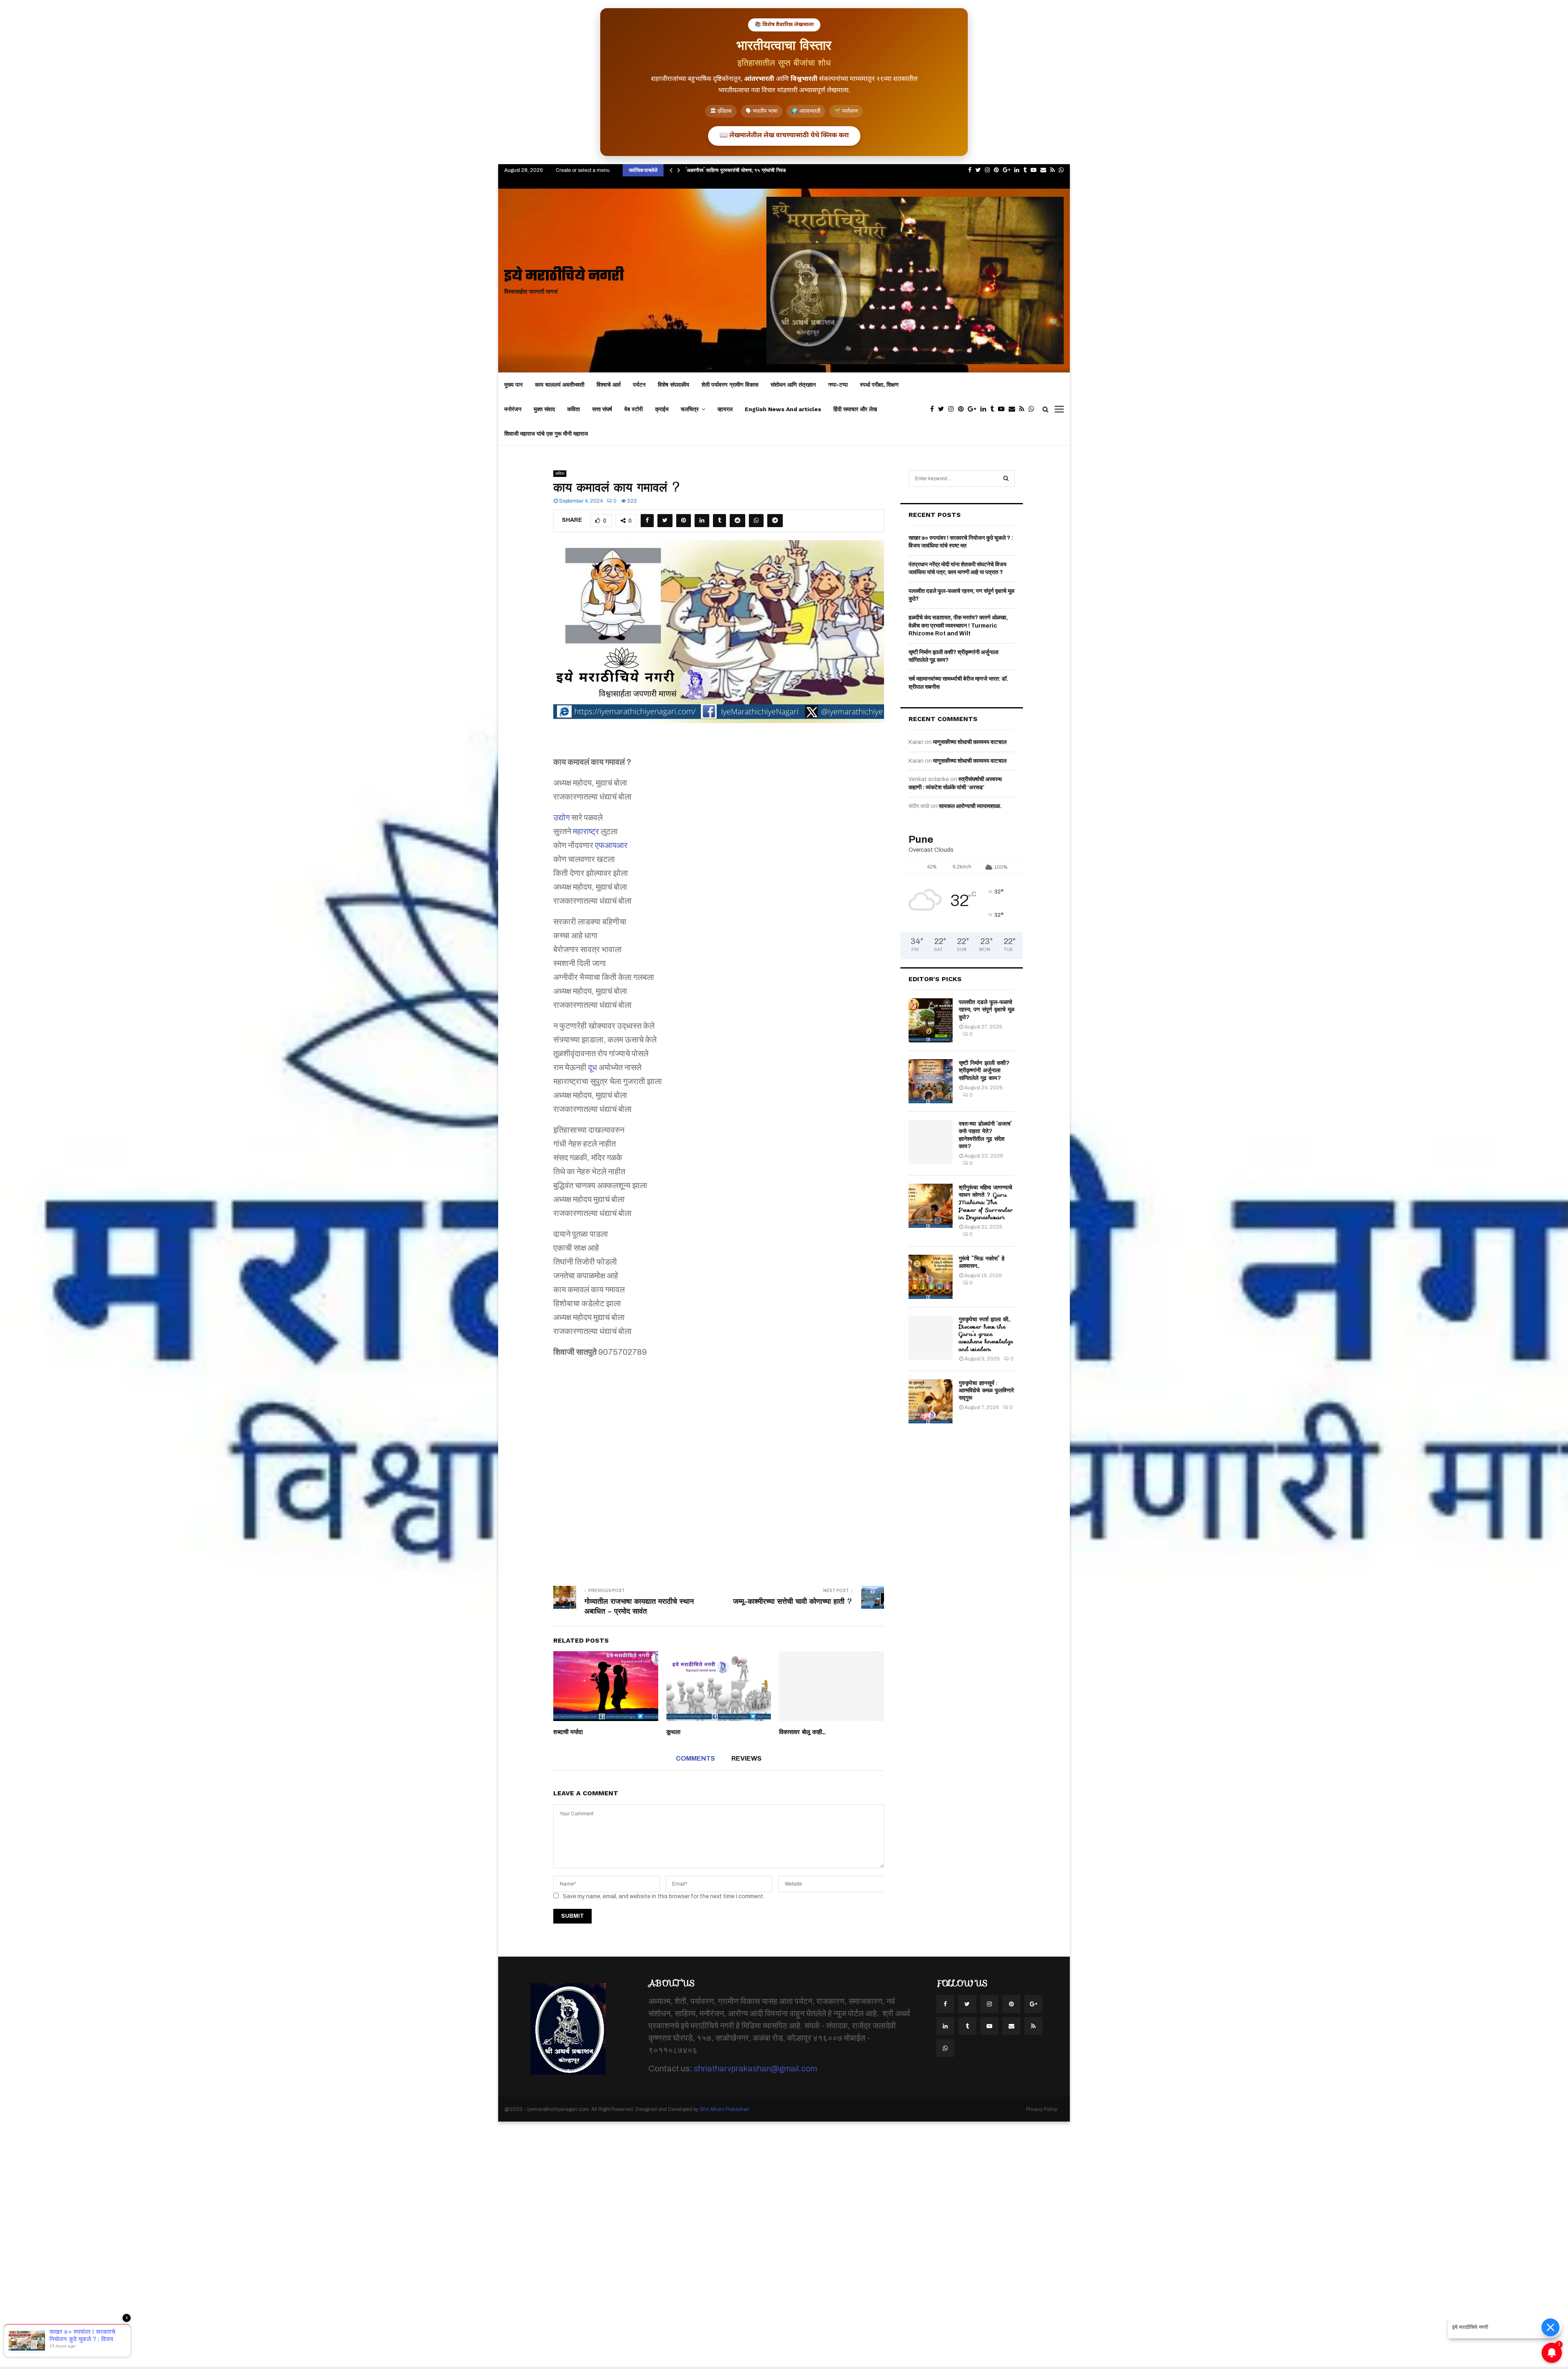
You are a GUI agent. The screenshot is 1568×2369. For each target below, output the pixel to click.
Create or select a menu (583, 170)
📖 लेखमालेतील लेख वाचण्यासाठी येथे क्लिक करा (784, 136)
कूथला (673, 1732)
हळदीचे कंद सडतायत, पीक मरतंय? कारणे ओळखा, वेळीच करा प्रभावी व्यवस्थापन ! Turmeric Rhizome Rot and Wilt (958, 626)
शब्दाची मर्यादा (568, 1732)
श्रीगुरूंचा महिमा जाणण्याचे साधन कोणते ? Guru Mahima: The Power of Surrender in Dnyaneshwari (986, 1202)
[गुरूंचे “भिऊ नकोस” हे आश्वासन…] (931, 1277)
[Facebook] (934, 409)
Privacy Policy (1042, 2109)
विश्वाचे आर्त (609, 385)
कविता (574, 409)
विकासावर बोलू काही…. (803, 1732)
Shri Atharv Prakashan (724, 2109)
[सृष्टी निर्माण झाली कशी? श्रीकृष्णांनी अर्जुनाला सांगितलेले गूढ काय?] (931, 1081)
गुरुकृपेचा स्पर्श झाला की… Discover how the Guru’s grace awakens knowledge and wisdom (986, 1334)
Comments (695, 1758)
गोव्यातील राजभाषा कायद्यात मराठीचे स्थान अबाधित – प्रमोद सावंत (639, 1606)
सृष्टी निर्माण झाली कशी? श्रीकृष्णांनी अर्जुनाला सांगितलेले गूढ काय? (984, 1070)
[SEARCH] (1006, 479)
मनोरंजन (513, 409)
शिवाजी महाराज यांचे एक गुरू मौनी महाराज (546, 434)
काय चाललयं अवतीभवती (560, 385)
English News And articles (783, 409)
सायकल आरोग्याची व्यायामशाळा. (970, 806)
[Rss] (1024, 409)
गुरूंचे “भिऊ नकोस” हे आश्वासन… (982, 1262)
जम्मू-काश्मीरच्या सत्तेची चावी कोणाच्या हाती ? (793, 1601)
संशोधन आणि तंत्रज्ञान (793, 385)
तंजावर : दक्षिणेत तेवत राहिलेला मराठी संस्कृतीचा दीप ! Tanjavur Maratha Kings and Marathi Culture (791, 170)
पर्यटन (639, 385)
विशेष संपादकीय (674, 385)
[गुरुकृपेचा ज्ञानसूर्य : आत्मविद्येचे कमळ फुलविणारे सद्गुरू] (931, 1401)
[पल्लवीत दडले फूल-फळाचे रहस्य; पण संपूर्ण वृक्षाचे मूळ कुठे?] (931, 1020)
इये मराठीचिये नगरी (564, 277)
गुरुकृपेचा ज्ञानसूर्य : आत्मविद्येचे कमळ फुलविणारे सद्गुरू (986, 1390)
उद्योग (561, 817)
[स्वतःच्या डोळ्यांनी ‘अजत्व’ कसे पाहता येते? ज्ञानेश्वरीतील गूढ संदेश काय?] (931, 1142)
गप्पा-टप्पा (838, 385)
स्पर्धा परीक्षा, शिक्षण (879, 385)
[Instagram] (953, 409)
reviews (746, 1758)
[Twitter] (943, 409)
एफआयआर (611, 845)
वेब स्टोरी (634, 409)
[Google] (974, 409)
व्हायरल (725, 409)
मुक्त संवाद (544, 409)
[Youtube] (1003, 409)
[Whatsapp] (1033, 409)
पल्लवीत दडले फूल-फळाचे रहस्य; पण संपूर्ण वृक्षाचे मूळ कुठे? (987, 1009)
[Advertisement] (719, 1466)
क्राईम (662, 409)
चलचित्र (690, 409)
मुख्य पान (513, 385)
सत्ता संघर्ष (602, 409)
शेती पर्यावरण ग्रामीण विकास (730, 385)
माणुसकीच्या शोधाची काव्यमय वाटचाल (970, 742)
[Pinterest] (963, 409)
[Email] (1014, 409)
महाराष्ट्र (586, 831)
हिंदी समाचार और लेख (855, 409)
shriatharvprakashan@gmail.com (755, 2068)
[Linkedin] (985, 409)
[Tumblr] (994, 409)
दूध (592, 1067)
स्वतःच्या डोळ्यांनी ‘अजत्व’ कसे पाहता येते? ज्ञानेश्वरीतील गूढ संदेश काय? (985, 1135)
